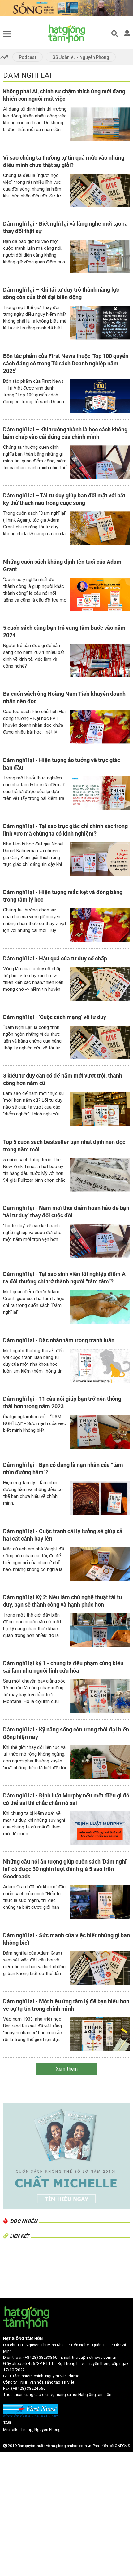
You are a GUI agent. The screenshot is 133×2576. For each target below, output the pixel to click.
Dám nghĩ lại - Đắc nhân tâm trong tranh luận (59, 1340)
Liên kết (19, 2236)
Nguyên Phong (47, 2430)
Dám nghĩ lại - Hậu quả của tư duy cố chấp (55, 958)
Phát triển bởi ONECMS (112, 2446)
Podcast (28, 57)
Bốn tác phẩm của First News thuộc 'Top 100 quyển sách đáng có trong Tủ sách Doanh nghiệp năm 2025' (66, 363)
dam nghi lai (27, 75)
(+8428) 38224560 (28, 2388)
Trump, (27, 2430)
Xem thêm (67, 2069)
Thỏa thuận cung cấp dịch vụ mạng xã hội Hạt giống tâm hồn (57, 2395)
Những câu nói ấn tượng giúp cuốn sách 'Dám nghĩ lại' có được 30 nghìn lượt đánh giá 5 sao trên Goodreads (65, 1869)
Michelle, (12, 2430)
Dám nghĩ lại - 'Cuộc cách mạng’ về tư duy (55, 1017)
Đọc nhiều (24, 2221)
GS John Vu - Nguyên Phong (81, 57)
